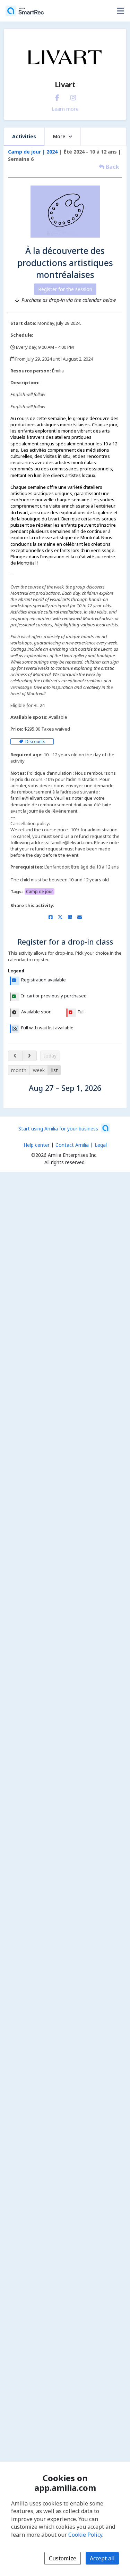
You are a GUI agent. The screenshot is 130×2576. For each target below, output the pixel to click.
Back (112, 167)
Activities (24, 136)
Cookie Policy (85, 2535)
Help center (37, 1145)
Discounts (35, 742)
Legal (101, 1145)
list (55, 1070)
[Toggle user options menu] (120, 11)
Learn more (65, 109)
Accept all (102, 2558)
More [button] (59, 136)
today (50, 1056)
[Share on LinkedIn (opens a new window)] (70, 917)
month (19, 1070)
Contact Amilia (72, 1145)
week (39, 1070)
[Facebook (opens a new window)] (57, 96)
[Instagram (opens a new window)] (73, 96)
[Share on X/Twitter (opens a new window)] (60, 917)
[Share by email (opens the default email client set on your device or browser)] (80, 917)
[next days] (29, 1056)
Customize (63, 2558)
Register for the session (65, 289)
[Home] (25, 11)
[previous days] (15, 1056)
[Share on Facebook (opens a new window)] (50, 917)
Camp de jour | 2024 (33, 152)
